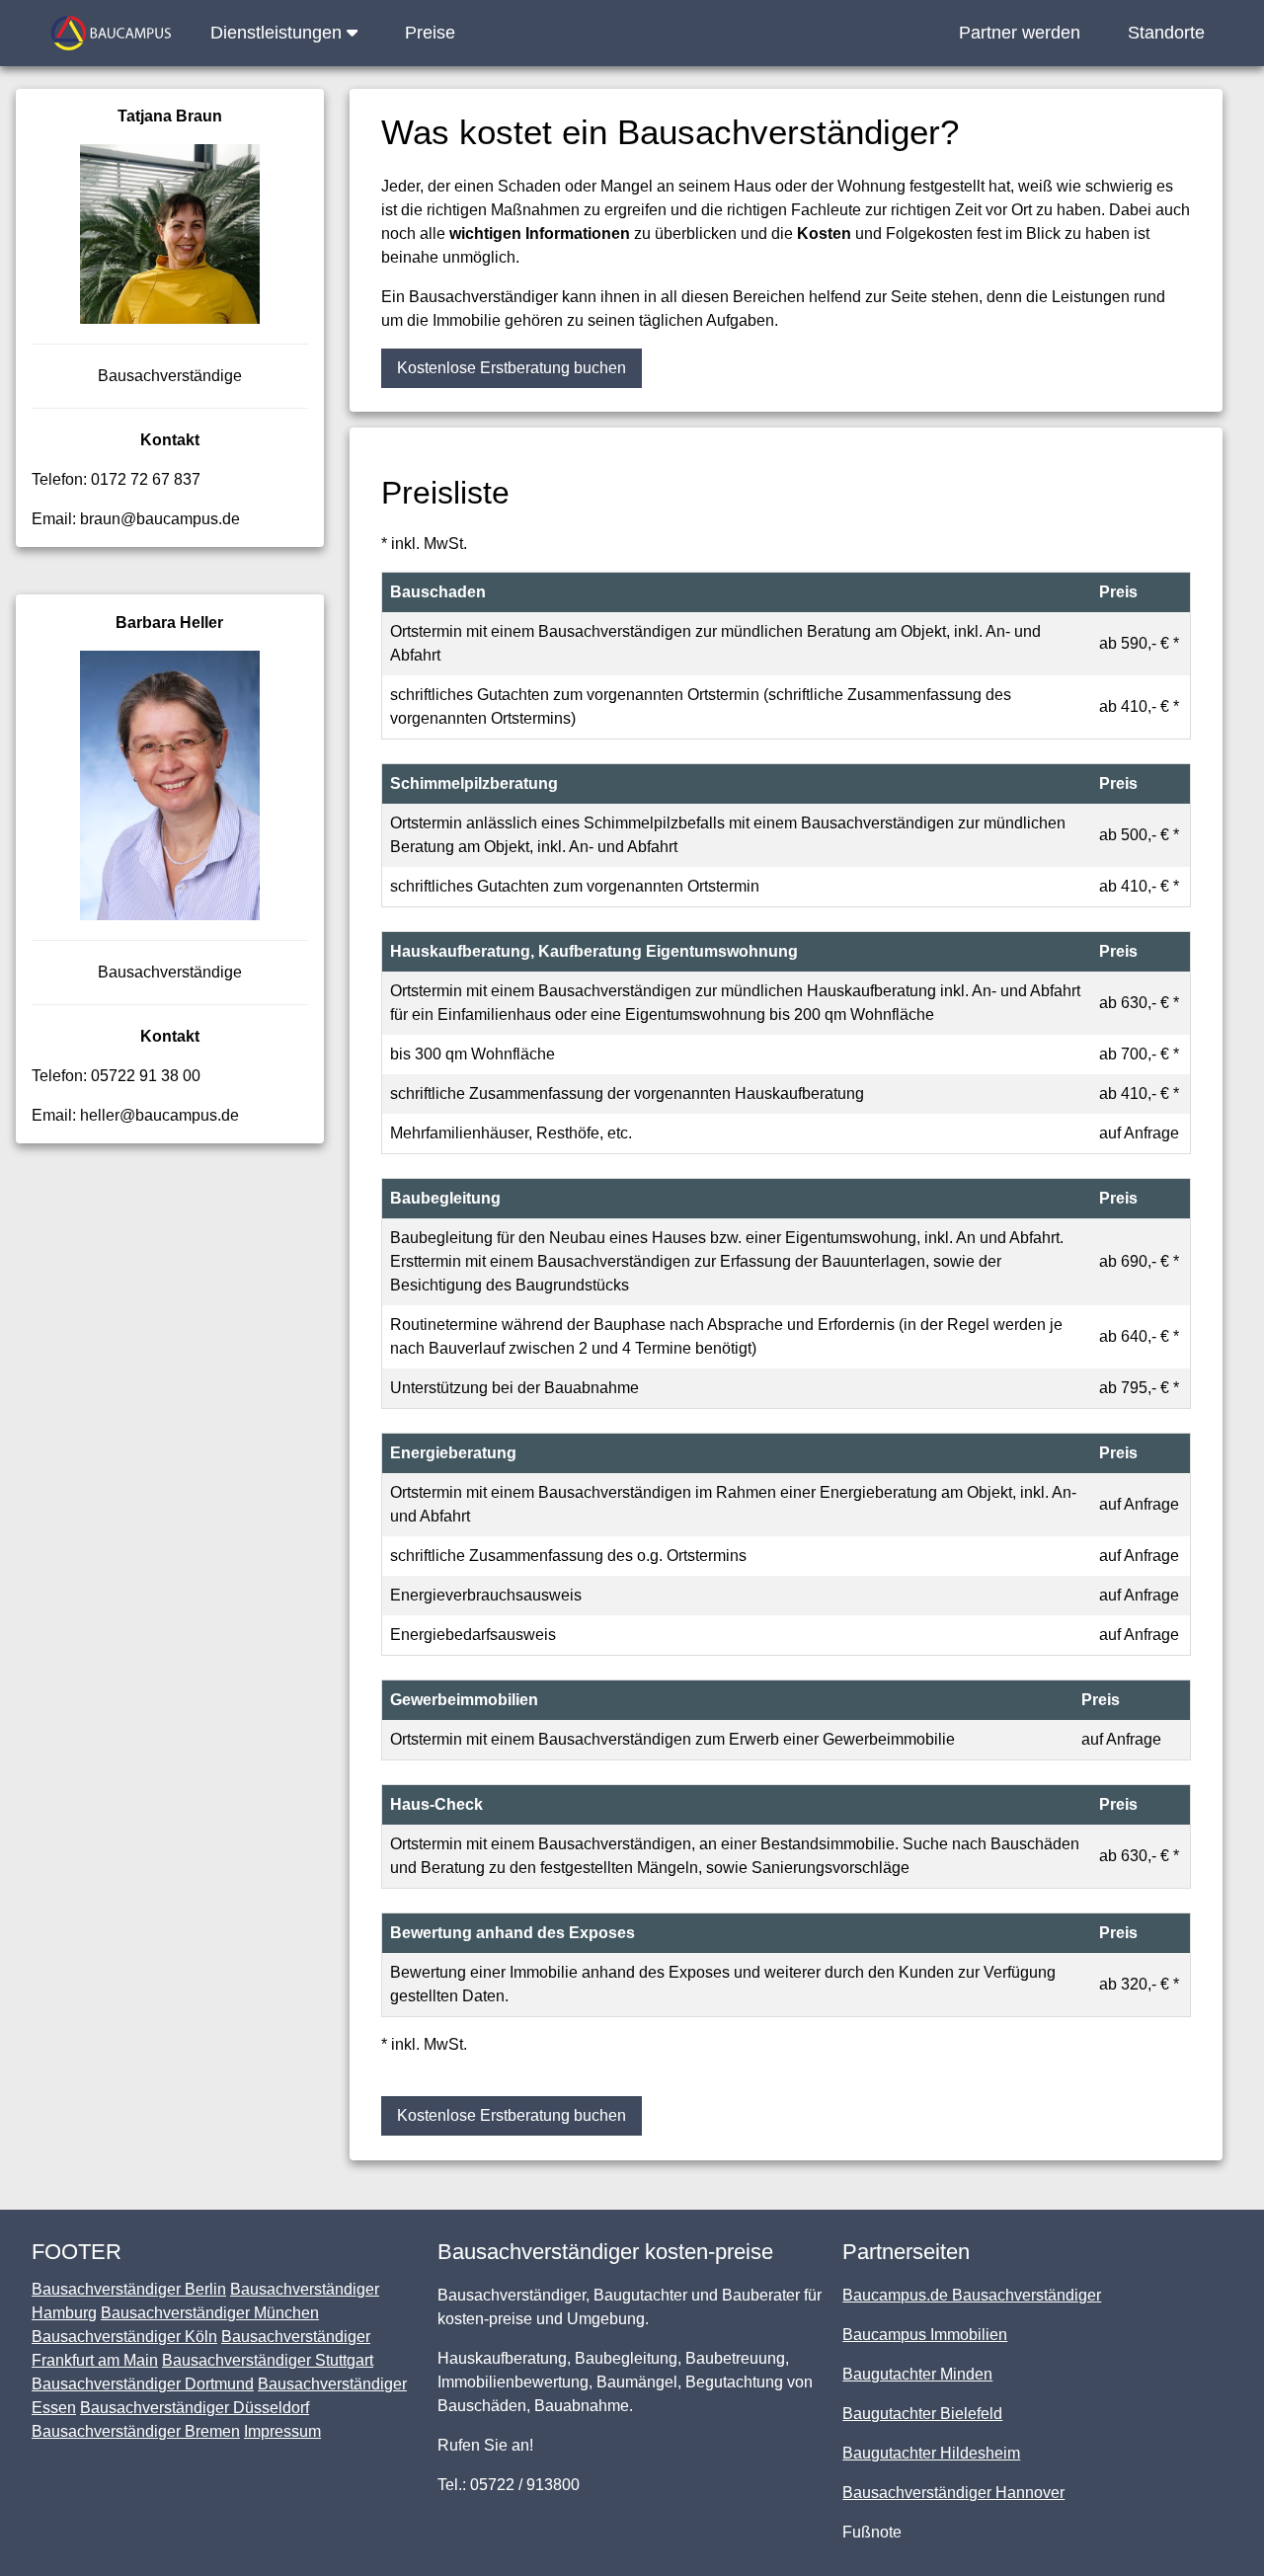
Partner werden (1020, 33)
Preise (430, 33)
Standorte (1166, 33)
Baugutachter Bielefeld (922, 2414)
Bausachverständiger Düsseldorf (195, 2408)
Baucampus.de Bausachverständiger (972, 2295)
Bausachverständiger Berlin (129, 2289)
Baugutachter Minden (917, 2374)
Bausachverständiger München (210, 2313)
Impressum (282, 2431)
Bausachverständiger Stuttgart (268, 2360)
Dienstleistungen (278, 33)
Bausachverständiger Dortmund (143, 2384)
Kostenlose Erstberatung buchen (512, 368)
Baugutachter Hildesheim (931, 2453)
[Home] (111, 33)
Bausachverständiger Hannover (953, 2493)
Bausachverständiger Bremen (136, 2431)
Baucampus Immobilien (925, 2335)
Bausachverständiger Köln (124, 2337)
